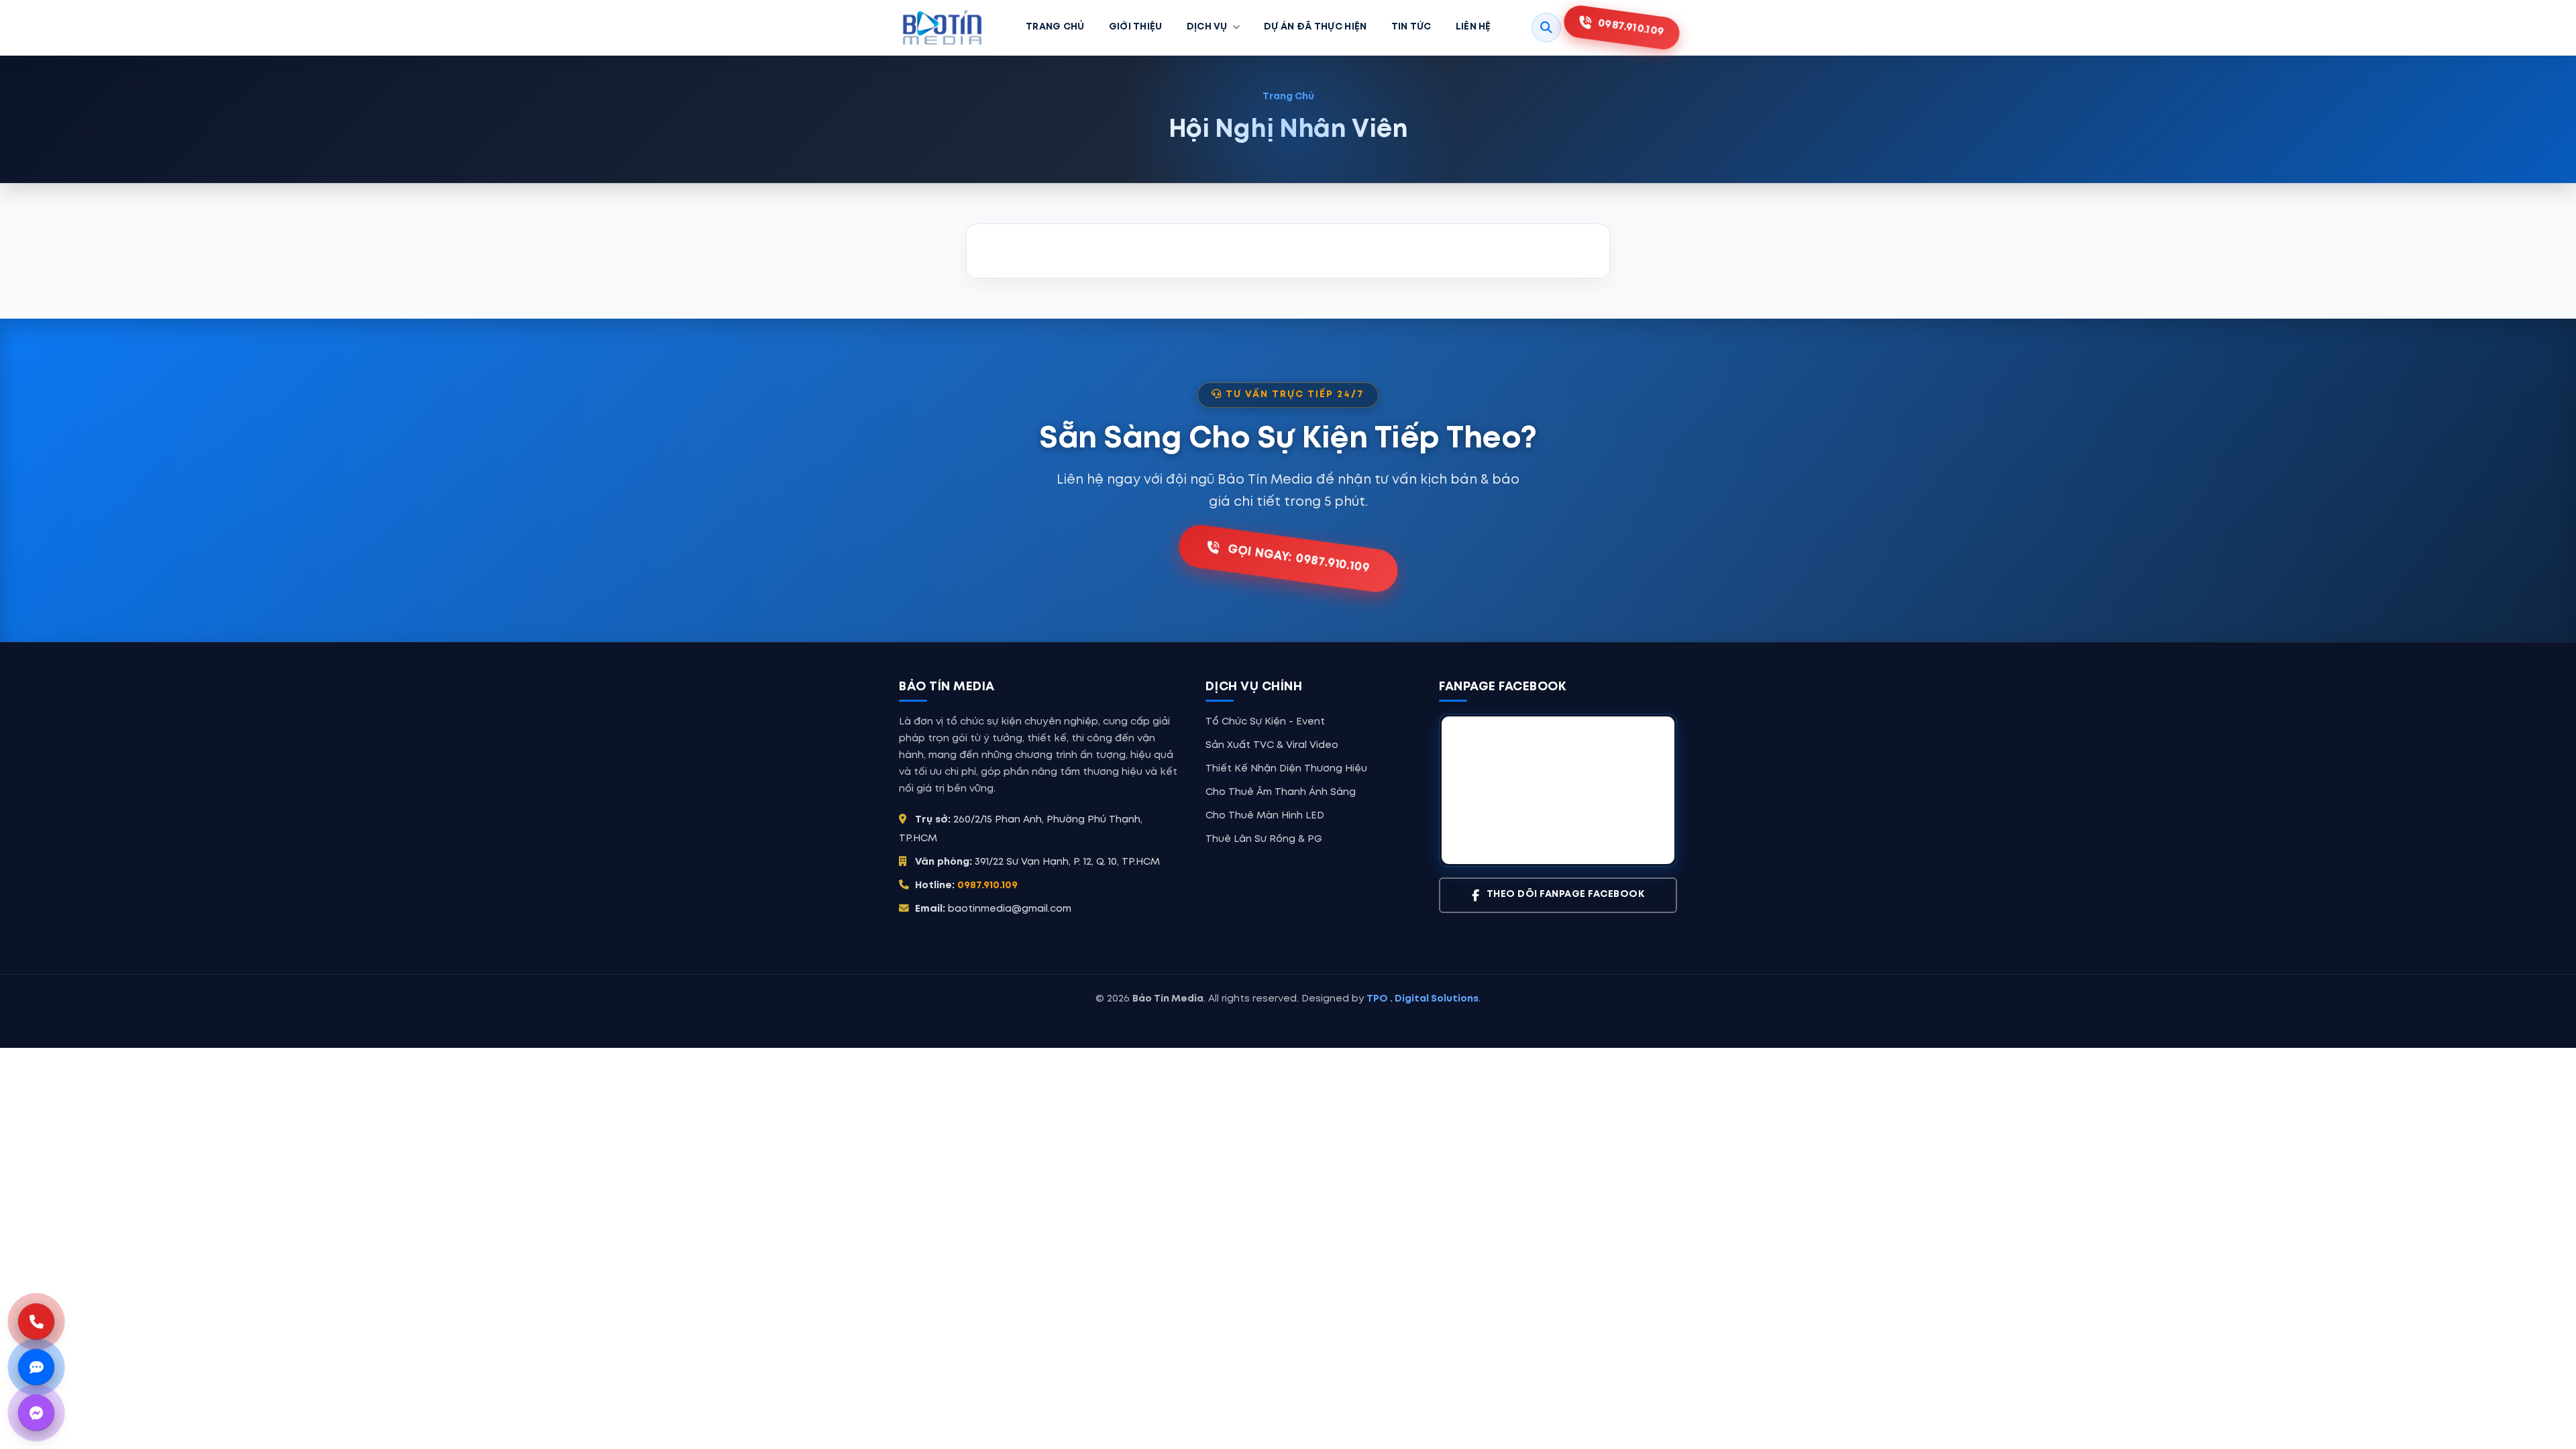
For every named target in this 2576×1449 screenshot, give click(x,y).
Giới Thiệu (1136, 27)
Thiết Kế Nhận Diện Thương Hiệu (1286, 769)
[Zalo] (36, 1367)
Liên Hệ (1473, 27)
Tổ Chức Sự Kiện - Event (1265, 722)
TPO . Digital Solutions (1423, 999)
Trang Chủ (1055, 27)
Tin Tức (1411, 27)
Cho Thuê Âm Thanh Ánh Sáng (1281, 792)
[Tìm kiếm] (1546, 28)
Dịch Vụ (1207, 27)
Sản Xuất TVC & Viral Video (1272, 745)
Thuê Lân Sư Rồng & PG (1264, 839)
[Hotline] (36, 1322)
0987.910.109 (987, 885)
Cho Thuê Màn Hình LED (1265, 816)
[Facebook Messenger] (36, 1413)
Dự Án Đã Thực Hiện (1315, 27)
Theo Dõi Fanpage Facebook (1566, 895)
